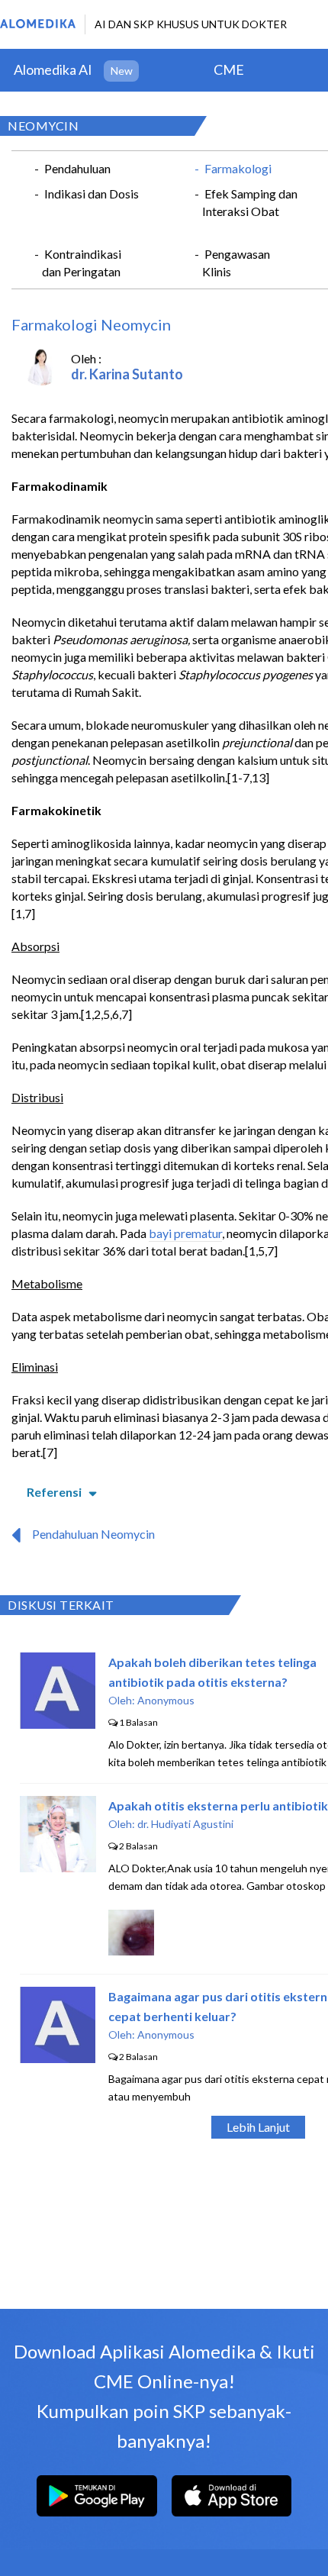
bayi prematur (185, 1233)
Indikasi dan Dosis (92, 193)
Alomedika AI (53, 69)
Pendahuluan (77, 168)
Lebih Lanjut (258, 2127)
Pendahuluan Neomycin (93, 1534)
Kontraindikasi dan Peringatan (82, 263)
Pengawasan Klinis (236, 263)
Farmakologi (238, 168)
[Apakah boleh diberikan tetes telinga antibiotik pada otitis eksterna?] (58, 1724)
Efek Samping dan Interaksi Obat (250, 202)
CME (229, 69)
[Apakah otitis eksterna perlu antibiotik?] (58, 1867)
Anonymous (166, 1700)
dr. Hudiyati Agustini (185, 1824)
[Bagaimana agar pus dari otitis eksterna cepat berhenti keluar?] (58, 2058)
